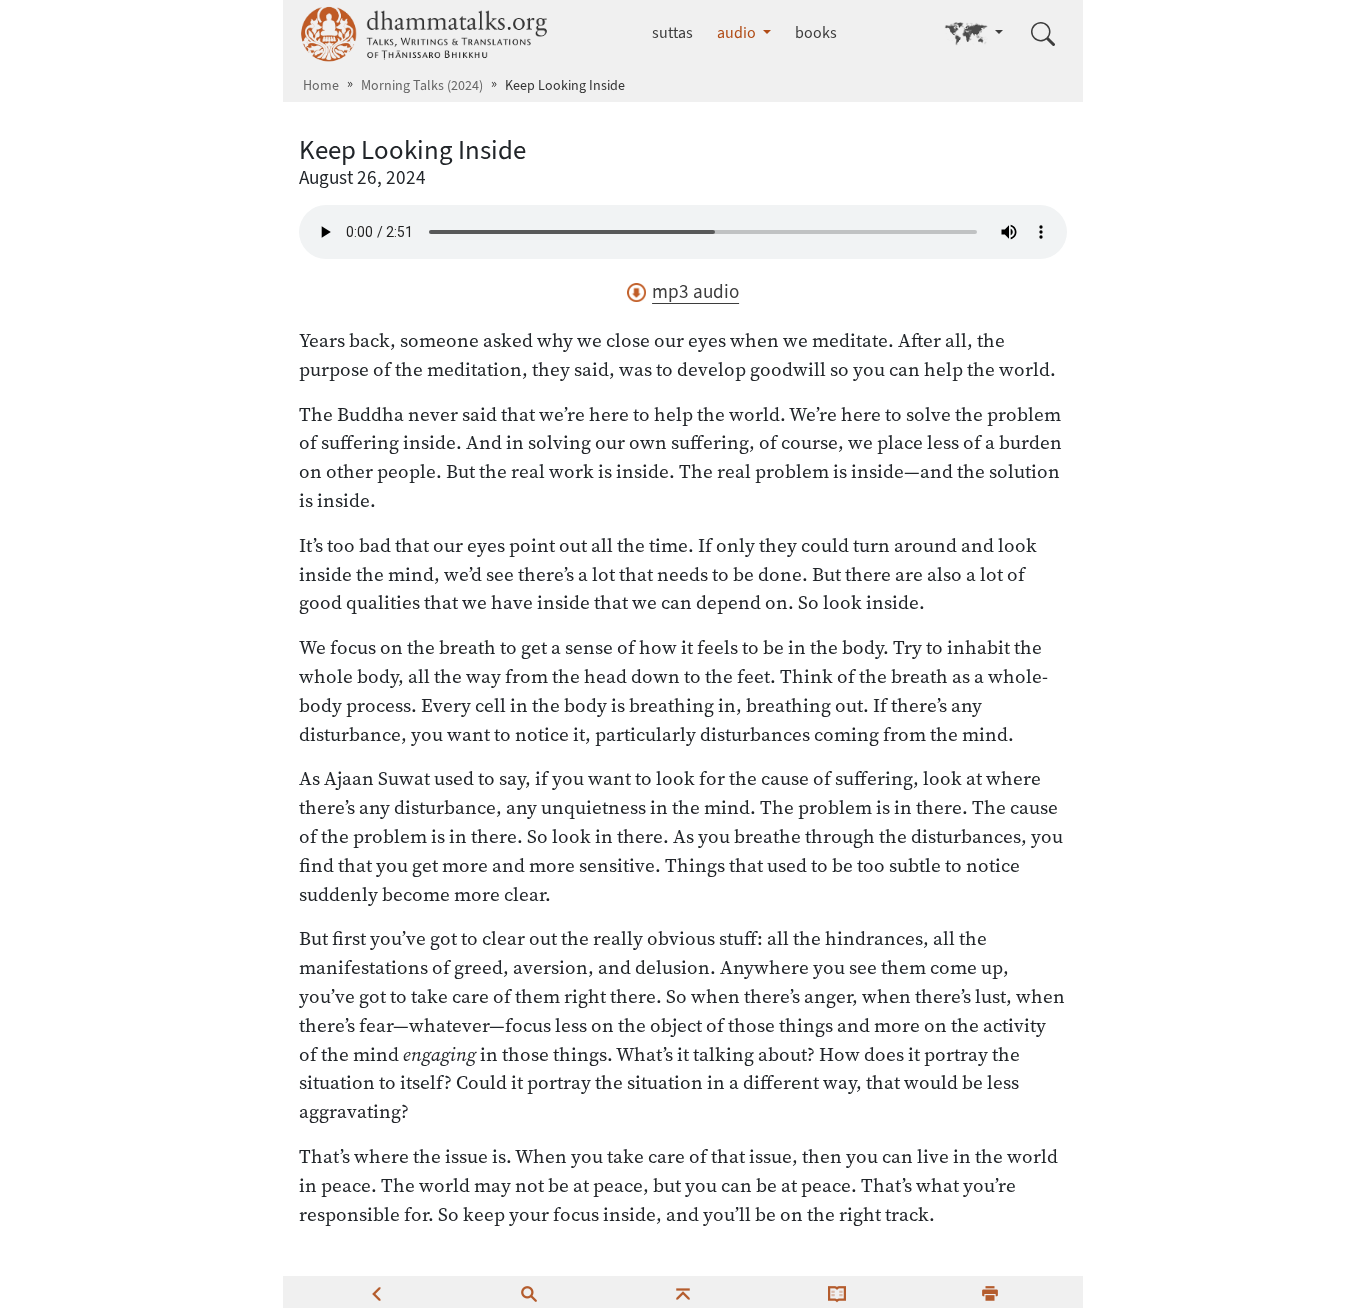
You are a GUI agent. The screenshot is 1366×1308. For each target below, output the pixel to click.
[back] (376, 1292)
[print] (990, 1292)
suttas (672, 32)
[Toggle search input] (1043, 34)
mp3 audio (695, 291)
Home (321, 85)
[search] (529, 1292)
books (816, 32)
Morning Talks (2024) (422, 85)
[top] (683, 1292)
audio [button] (738, 32)
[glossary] (837, 1292)
